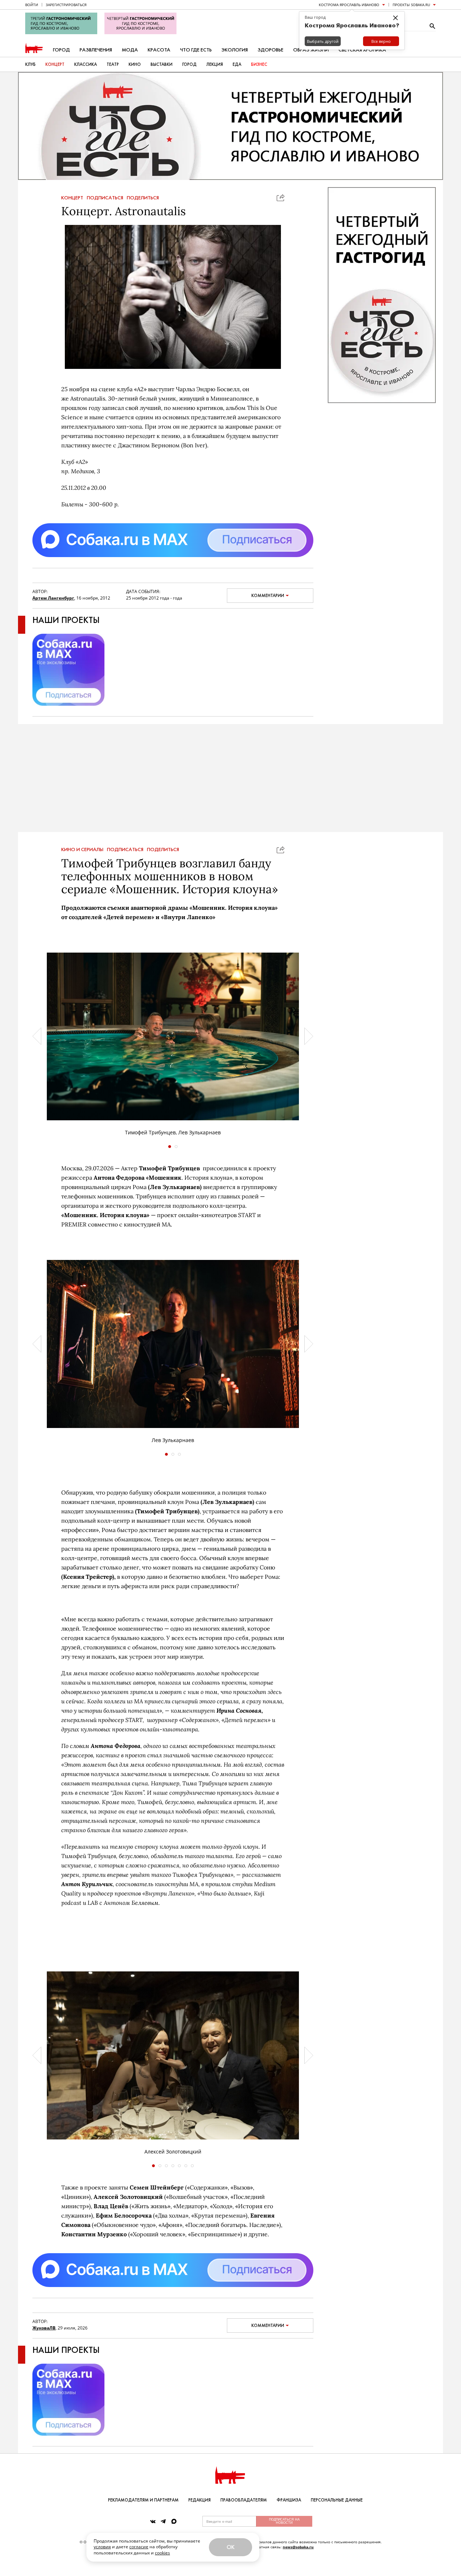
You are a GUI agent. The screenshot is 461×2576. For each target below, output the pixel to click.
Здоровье (270, 50)
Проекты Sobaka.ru (411, 5)
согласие (139, 2547)
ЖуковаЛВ (44, 2328)
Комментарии (268, 596)
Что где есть (196, 50)
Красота (159, 50)
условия (102, 2547)
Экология (235, 50)
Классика (86, 64)
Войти (32, 5)
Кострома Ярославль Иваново (349, 5)
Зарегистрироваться (66, 5)
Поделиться (143, 198)
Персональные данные (337, 2500)
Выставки (162, 64)
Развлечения (96, 50)
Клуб (30, 64)
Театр (113, 64)
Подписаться (105, 198)
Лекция (215, 64)
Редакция (200, 2500)
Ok (230, 2547)
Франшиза (289, 2500)
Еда (237, 64)
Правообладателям (244, 2500)
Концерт (55, 64)
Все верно (381, 41)
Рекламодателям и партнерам (143, 2500)
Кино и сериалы (82, 850)
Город (61, 50)
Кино (135, 64)
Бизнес (259, 64)
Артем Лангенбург (53, 598)
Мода (130, 50)
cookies (162, 2553)
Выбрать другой (323, 41)
